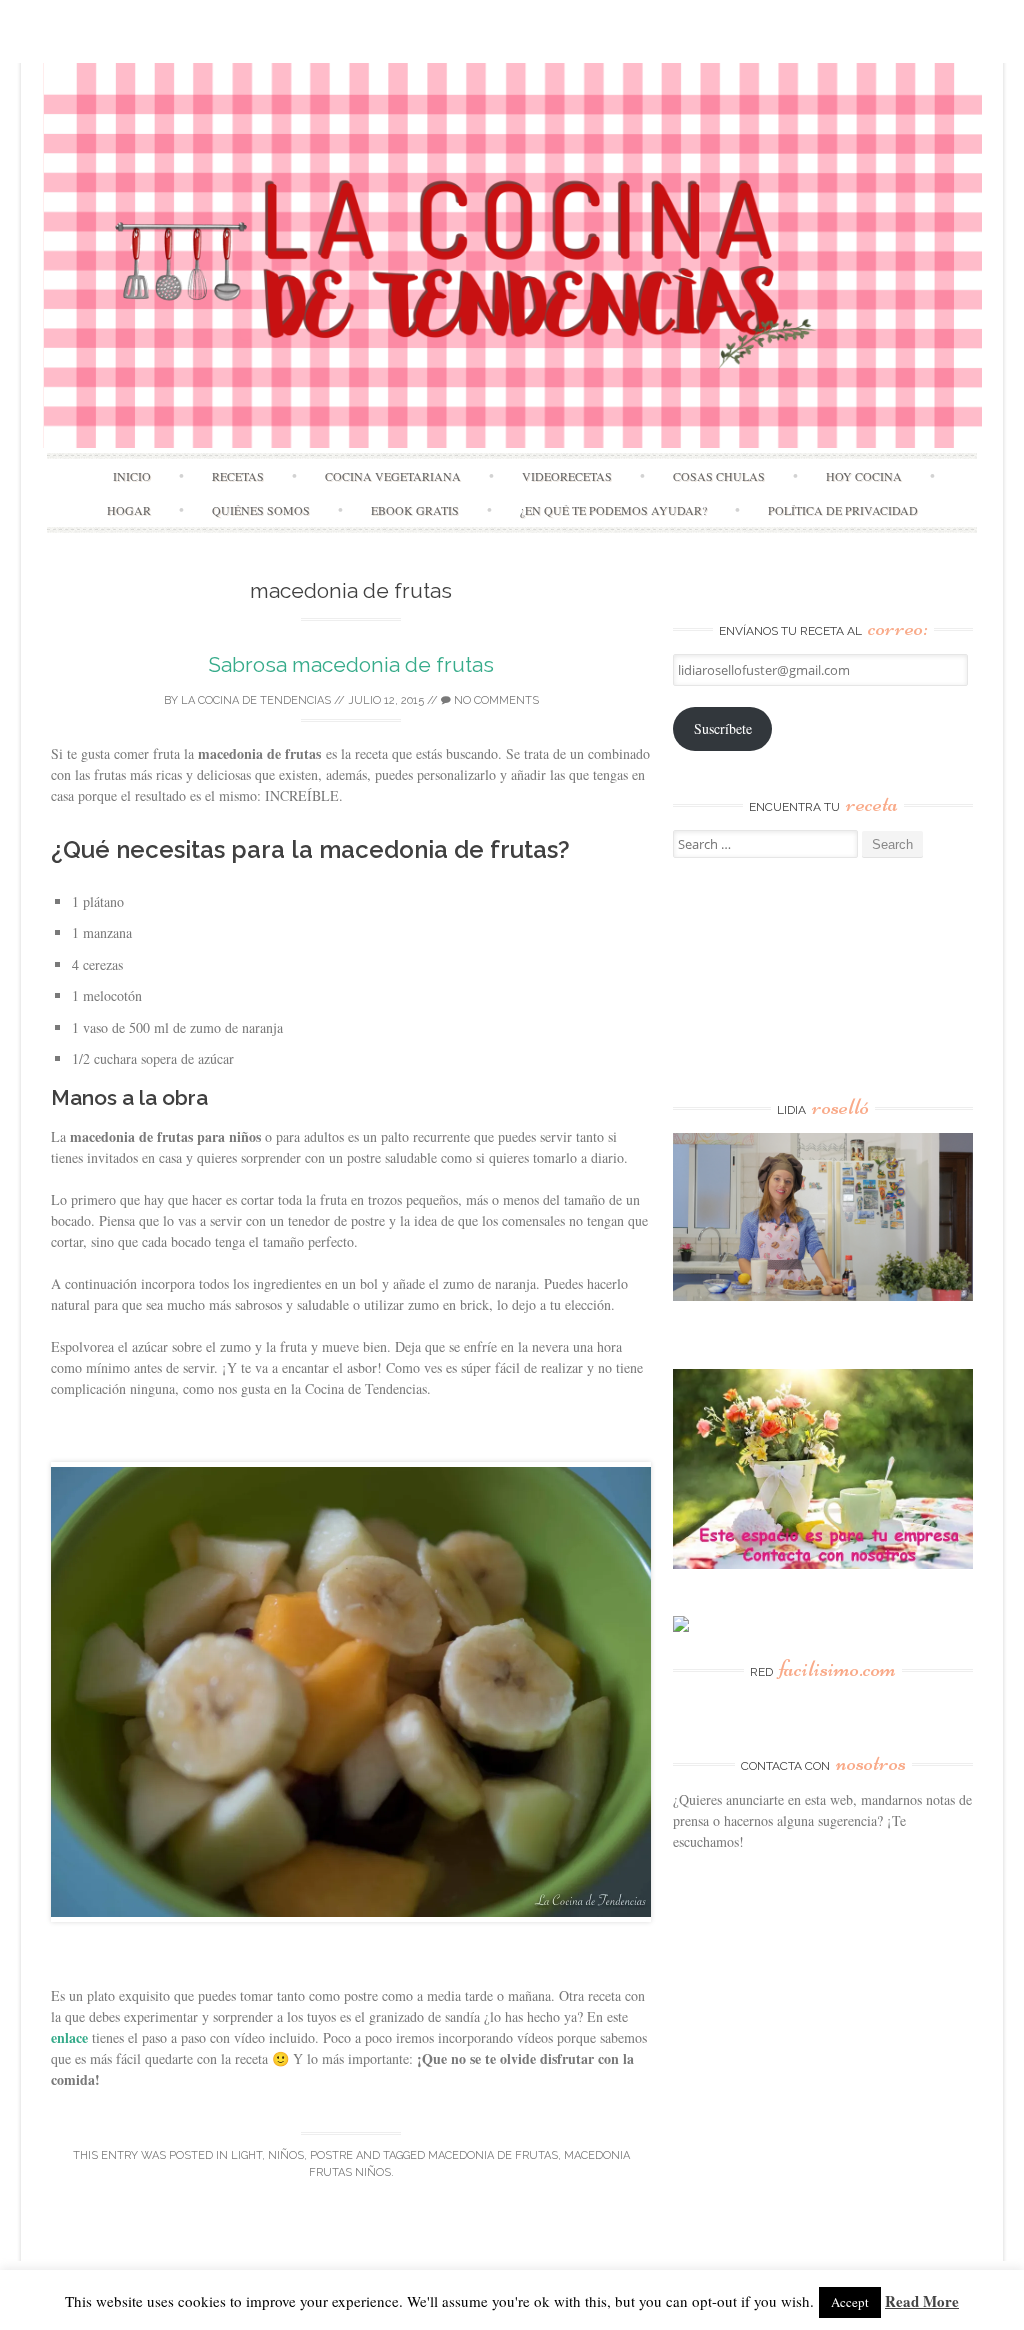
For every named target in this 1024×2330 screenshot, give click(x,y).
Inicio (132, 476)
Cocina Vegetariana (393, 476)
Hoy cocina (864, 476)
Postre (331, 2155)
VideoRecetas (567, 476)
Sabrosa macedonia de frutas (351, 664)
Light (246, 2155)
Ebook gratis (415, 510)
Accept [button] (850, 2302)
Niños (286, 2155)
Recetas (238, 476)
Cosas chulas (719, 476)
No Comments (495, 700)
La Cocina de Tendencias (256, 700)
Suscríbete (723, 728)
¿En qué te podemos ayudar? (613, 510)
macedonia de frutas (493, 2155)
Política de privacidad (843, 510)
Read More (922, 2301)
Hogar (129, 510)
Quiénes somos (261, 510)
